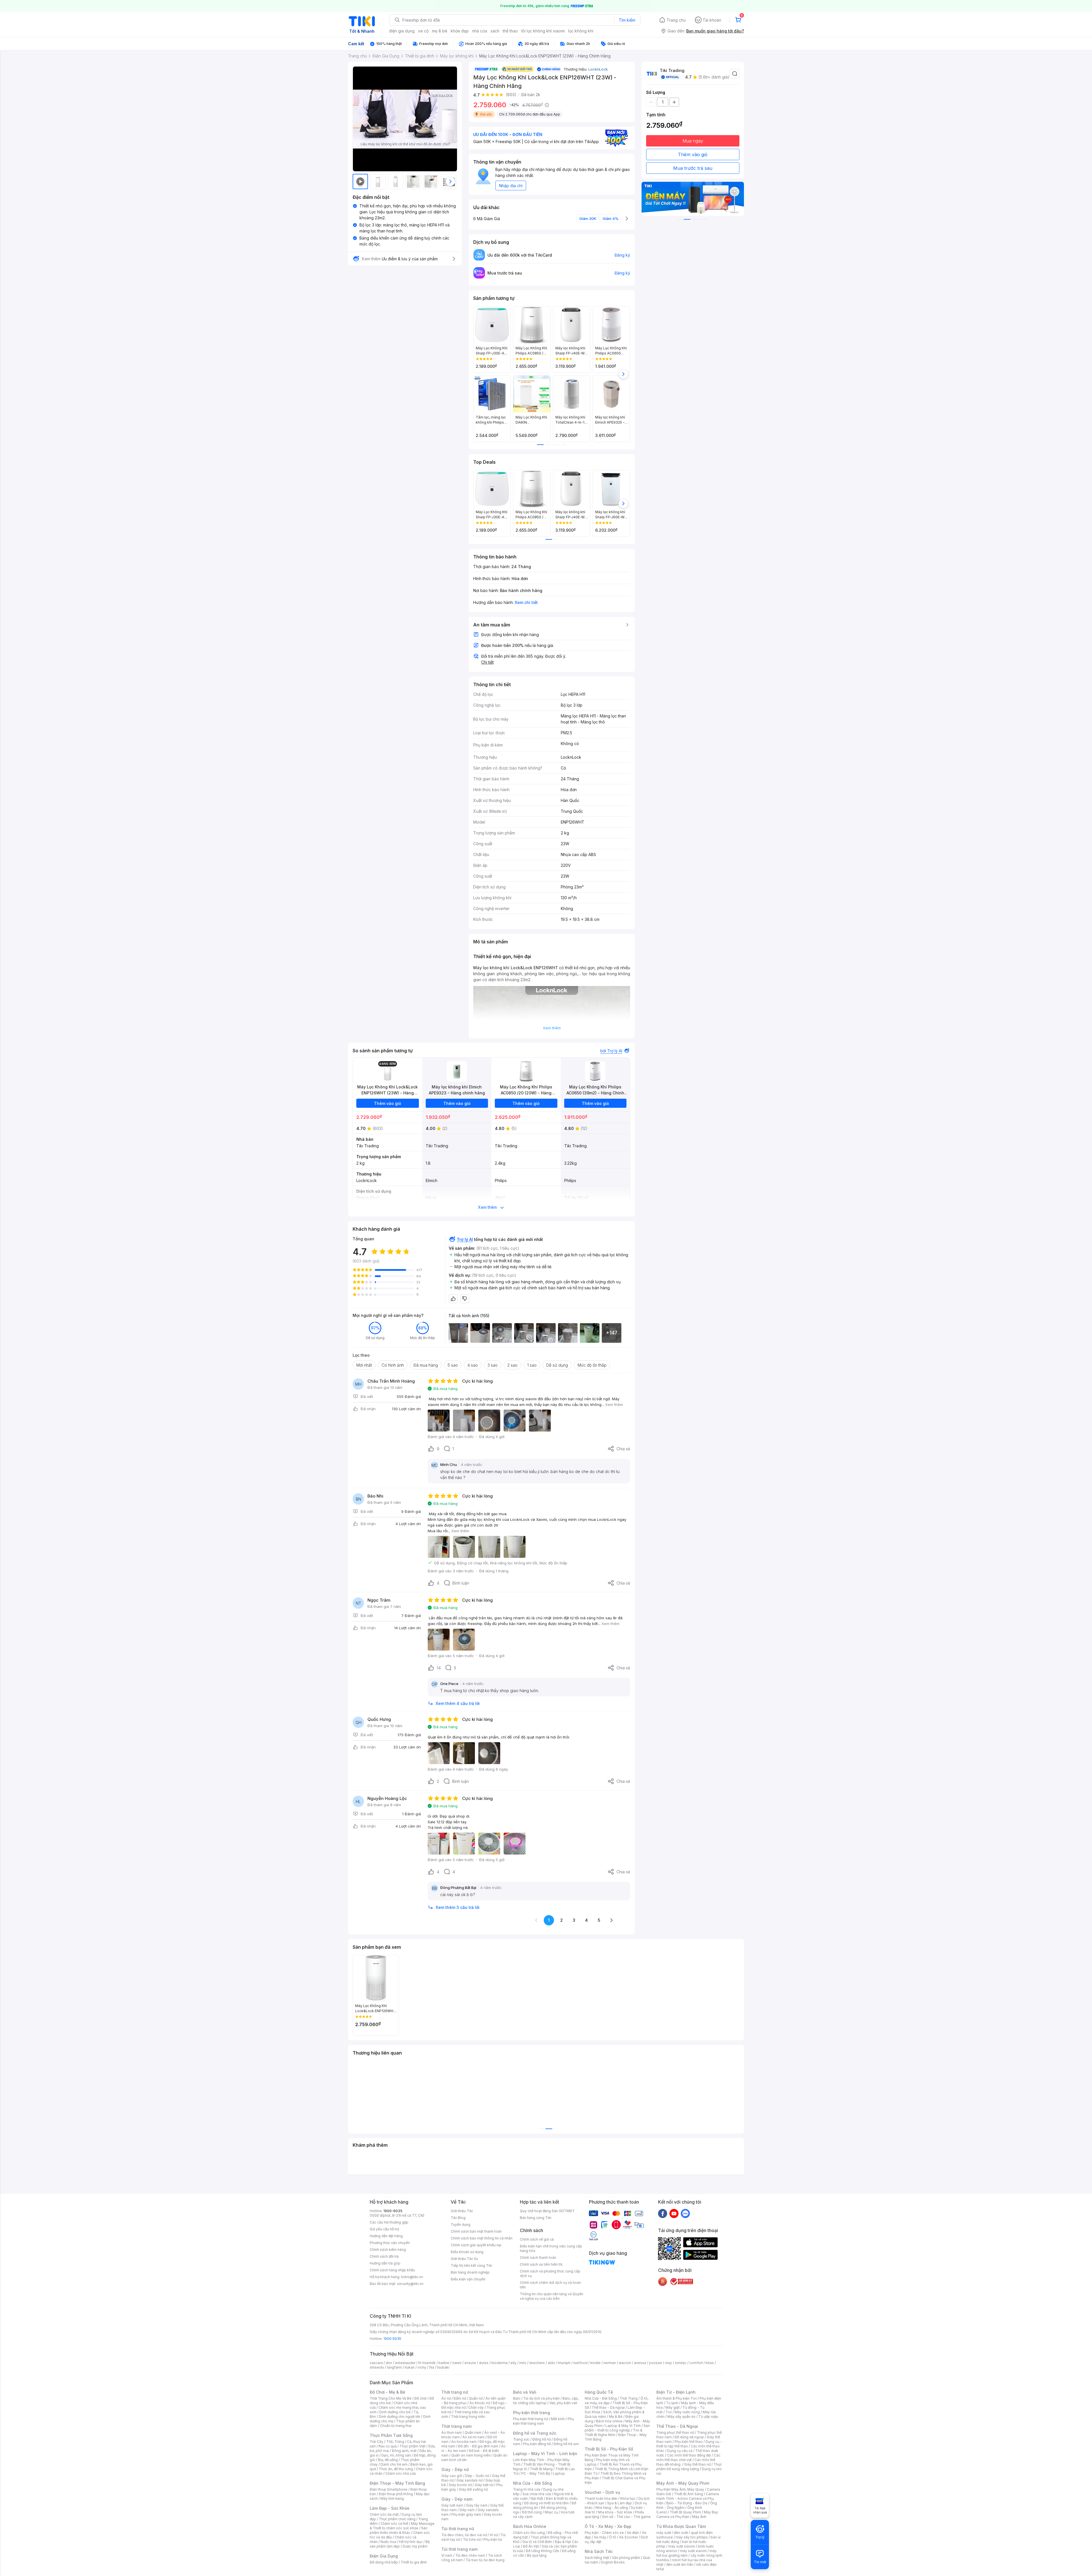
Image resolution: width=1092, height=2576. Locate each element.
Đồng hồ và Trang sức (535, 2433)
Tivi (669, 2412)
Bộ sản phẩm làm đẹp (400, 2544)
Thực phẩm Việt (412, 2446)
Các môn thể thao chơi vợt (688, 2458)
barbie (444, 2363)
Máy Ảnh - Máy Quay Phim (683, 2483)
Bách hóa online (609, 2421)
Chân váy (476, 2407)
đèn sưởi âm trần (680, 2564)
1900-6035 (393, 2211)
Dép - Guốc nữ (477, 2476)
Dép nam (467, 2510)
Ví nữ (494, 2535)
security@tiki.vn (410, 2284)
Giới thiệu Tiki (462, 2211)
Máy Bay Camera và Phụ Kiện (687, 2514)
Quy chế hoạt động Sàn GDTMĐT (547, 2211)
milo (523, 2363)
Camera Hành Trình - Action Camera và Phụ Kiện (688, 2498)
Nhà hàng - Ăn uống (612, 2508)
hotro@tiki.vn (412, 2277)
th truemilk (427, 2363)
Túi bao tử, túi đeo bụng (485, 2560)
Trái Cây (377, 2442)
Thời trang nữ (455, 2392)
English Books (613, 2562)
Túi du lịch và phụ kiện (541, 2398)
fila (432, 2367)
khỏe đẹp (460, 31)
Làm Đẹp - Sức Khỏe (390, 2508)
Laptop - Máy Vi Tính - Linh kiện (545, 2454)
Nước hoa (388, 2542)
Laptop (559, 2473)
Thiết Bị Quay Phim (685, 2512)
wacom (625, 2363)
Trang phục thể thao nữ (675, 2432)
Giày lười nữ (484, 2485)
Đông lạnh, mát (404, 2451)
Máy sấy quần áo (682, 2417)
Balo (517, 2398)
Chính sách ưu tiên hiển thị (541, 2264)
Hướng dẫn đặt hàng (386, 2236)
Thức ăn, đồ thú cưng (396, 2469)
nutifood (580, 2363)
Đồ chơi (420, 2398)
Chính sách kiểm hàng (388, 2250)
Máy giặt (673, 2407)
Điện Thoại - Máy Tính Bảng (397, 2483)
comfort (696, 2363)
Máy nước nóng (687, 2412)
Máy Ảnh (699, 2517)
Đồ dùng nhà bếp (384, 2562)
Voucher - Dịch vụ (602, 2492)
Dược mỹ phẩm (415, 2546)
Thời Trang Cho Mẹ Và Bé (391, 2398)
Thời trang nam (456, 2426)
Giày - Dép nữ (455, 2469)
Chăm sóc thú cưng (529, 2533)
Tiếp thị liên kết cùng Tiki (471, 2265)
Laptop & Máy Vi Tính (623, 2426)
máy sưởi (664, 2533)
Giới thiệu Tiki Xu (464, 2259)
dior (389, 2363)
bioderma (500, 2363)
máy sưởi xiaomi (693, 2551)
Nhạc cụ (551, 2512)
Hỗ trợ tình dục (411, 2542)
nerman (610, 2363)
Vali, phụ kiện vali (563, 2403)
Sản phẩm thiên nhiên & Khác (399, 2530)
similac (681, 2363)
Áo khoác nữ (480, 2403)
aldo (551, 2363)
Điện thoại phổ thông (396, 2494)
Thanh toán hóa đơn (601, 2498)
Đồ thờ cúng (532, 2512)
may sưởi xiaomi (682, 2546)
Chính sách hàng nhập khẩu (392, 2270)
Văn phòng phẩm (626, 2558)
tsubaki (443, 2367)
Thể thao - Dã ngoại (608, 2407)
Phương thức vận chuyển (390, 2243)
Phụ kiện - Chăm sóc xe (604, 2533)
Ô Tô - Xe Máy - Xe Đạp (608, 2526)
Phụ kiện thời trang (531, 2413)
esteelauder (405, 2363)
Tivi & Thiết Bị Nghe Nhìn (614, 2432)
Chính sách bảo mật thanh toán (476, 2231)
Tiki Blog (458, 2218)
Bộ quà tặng (537, 2555)
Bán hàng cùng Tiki (536, 2218)
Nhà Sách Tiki (599, 2551)
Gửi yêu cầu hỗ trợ (384, 2229)
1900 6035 (392, 2339)
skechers (537, 2363)
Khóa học (628, 2498)
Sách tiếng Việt (597, 2558)
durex (484, 2363)
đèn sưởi (681, 2533)
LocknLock (598, 69)
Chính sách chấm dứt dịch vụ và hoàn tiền (550, 2285)
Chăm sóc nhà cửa (401, 2473)
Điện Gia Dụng (384, 2556)
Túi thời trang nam (459, 2549)
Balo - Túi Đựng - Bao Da (687, 2503)
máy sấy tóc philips (692, 2537)
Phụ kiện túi (493, 2539)
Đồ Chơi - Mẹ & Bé (387, 2392)
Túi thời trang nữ (458, 2529)
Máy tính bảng (392, 2498)
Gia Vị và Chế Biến (537, 2542)
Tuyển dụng (461, 2225)
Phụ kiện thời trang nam (543, 2421)
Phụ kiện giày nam (466, 2514)
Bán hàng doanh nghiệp (470, 2272)
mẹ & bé (440, 31)
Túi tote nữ (472, 2539)
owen (457, 2363)
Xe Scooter (628, 2537)
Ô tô (613, 2537)
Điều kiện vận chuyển (468, 2279)
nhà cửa (480, 31)
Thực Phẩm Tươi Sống (391, 2435)
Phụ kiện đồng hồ (537, 2444)
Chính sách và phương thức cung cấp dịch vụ (550, 2273)
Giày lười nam (452, 2505)
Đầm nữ (460, 2398)
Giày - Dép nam (457, 2499)
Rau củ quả (388, 2446)
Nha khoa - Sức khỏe (615, 2512)
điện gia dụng (402, 31)
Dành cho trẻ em (394, 2464)
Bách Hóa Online (530, 2526)
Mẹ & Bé (616, 2417)
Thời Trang (629, 2398)
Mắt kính (558, 2419)
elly (513, 2363)
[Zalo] (685, 2213)
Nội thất (537, 2498)
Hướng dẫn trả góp (385, 2263)
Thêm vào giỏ (693, 154)
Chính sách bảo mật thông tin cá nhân (482, 2238)
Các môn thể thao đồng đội (689, 2455)
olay (668, 2363)
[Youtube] (674, 2213)
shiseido (377, 2367)
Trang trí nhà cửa (527, 2489)
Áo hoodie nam (464, 2442)
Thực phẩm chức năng (397, 2519)
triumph (564, 2363)
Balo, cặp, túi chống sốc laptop (546, 2401)
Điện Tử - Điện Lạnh (676, 2392)
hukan (410, 2367)
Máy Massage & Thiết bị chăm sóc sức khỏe (402, 2526)
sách (495, 31)
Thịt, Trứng (395, 2442)
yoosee (655, 2363)
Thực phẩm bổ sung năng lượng (689, 2467)
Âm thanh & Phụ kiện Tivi (677, 2398)
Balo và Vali (525, 2392)
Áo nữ (446, 2398)
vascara (376, 2363)
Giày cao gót (452, 2476)
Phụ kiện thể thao (689, 2442)
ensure (470, 2363)
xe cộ (423, 31)
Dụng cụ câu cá (680, 2451)
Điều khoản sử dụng (467, 2252)
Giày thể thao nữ (697, 2464)
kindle (595, 2363)
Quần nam (473, 2432)
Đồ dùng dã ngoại (689, 2437)
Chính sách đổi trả (384, 2256)
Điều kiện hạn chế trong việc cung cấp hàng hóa (551, 2248)
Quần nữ (476, 2398)
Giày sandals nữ (470, 2480)
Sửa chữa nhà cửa (537, 2494)
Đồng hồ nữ (542, 2439)
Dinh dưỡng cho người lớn (400, 2417)
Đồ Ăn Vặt (531, 2546)
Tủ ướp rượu (708, 2417)
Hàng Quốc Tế (599, 2392)
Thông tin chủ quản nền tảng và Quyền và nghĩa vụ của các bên (552, 2296)
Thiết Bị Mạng (541, 2469)
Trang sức (521, 2439)
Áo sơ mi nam (473, 2437)
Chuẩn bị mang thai (396, 2426)
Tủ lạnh (672, 2403)
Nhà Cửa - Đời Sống (532, 2483)
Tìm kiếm (627, 20)
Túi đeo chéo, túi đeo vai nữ (464, 2535)
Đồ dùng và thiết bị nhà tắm (546, 2503)
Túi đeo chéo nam (470, 2555)
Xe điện (633, 2533)
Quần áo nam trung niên (471, 2455)
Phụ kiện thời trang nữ (531, 2419)
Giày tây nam (477, 2505)
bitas (710, 2363)
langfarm (394, 2367)
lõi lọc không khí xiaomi (543, 31)
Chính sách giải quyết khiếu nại (476, 2245)
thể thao (510, 31)
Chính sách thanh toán (538, 2258)
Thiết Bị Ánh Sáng (688, 2494)
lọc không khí (581, 31)
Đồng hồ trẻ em (566, 2444)
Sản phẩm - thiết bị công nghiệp (617, 2428)
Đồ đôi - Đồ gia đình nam (478, 2446)
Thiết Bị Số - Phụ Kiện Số (609, 2449)
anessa (640, 2363)
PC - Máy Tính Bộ (536, 2473)
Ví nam (447, 2555)
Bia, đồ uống (388, 2460)
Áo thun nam (452, 2432)
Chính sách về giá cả (537, 2239)
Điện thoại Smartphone (389, 2489)
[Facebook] (663, 2213)
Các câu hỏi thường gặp (389, 2222)
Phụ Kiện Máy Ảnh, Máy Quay (680, 2489)
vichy (422, 2367)
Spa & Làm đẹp (620, 2503)
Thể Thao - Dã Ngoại (677, 2426)
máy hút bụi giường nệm (686, 2553)
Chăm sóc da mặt (384, 2514)
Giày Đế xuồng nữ (473, 2489)
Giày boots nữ (460, 2485)
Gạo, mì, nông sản (396, 2455)
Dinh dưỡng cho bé (395, 2412)
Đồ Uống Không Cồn (542, 2551)
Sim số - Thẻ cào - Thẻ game (626, 2517)
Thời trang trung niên (468, 2417)
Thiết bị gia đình (414, 2562)
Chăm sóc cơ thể (394, 2524)
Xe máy (600, 2537)
